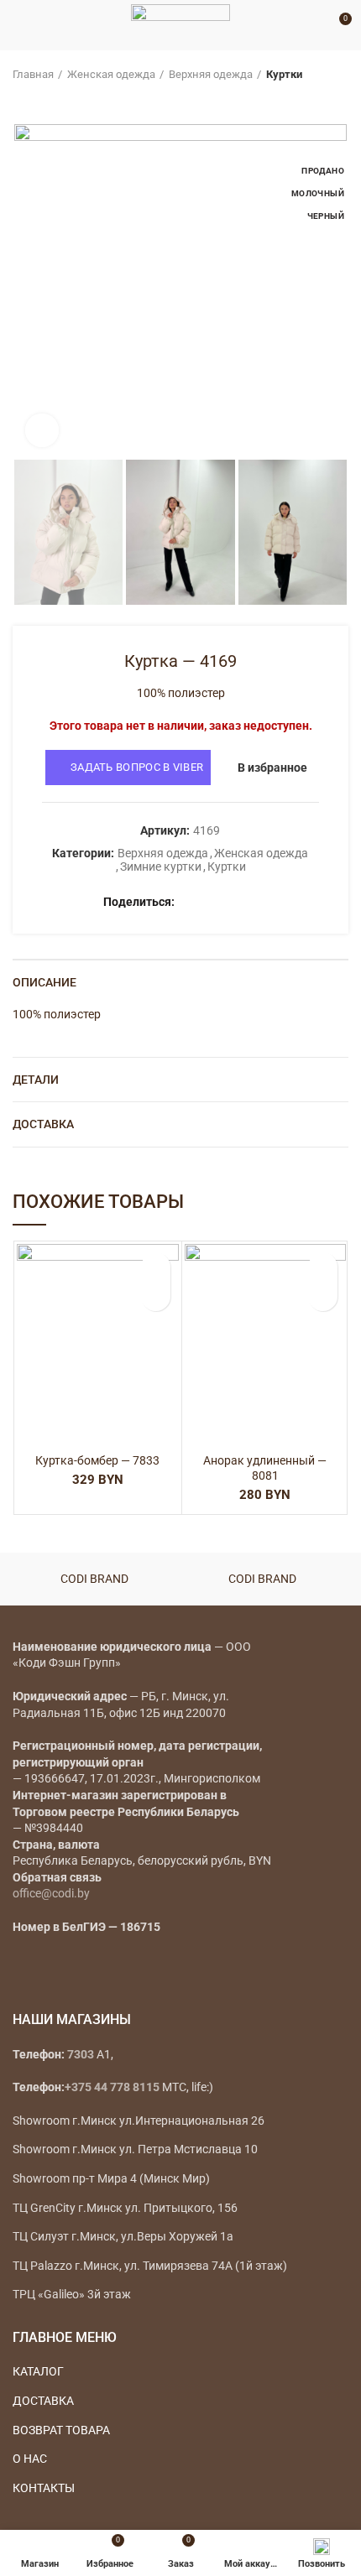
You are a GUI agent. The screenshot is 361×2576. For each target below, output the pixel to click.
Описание (44, 982)
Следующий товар (55, 99)
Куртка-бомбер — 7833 (97, 1460)
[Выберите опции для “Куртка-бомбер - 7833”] (156, 1296)
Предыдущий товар (21, 99)
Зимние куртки (161, 866)
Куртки (284, 74)
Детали (36, 1080)
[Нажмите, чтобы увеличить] (42, 430)
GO (314, 25)
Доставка (43, 1124)
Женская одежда (111, 74)
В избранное (272, 768)
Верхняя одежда (211, 74)
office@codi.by (51, 1893)
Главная (33, 74)
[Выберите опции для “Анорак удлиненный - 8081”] (323, 1296)
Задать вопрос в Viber (137, 767)
